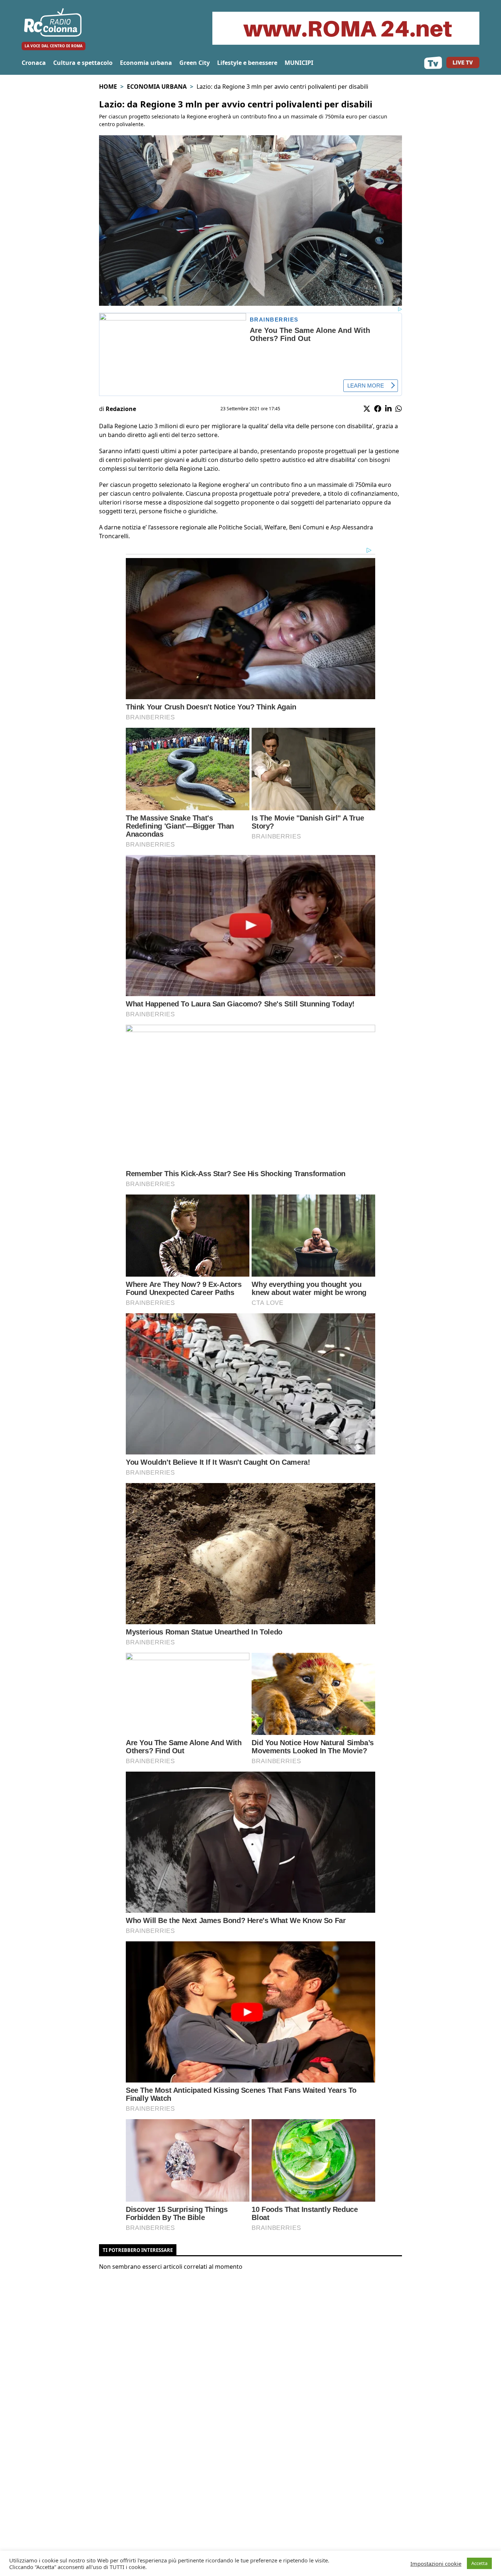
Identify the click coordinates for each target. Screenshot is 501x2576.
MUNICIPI (299, 63)
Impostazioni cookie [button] (436, 2564)
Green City (195, 63)
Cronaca (34, 63)
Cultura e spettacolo (83, 63)
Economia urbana (146, 63)
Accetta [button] (479, 2563)
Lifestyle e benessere (247, 63)
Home (108, 87)
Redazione (121, 409)
